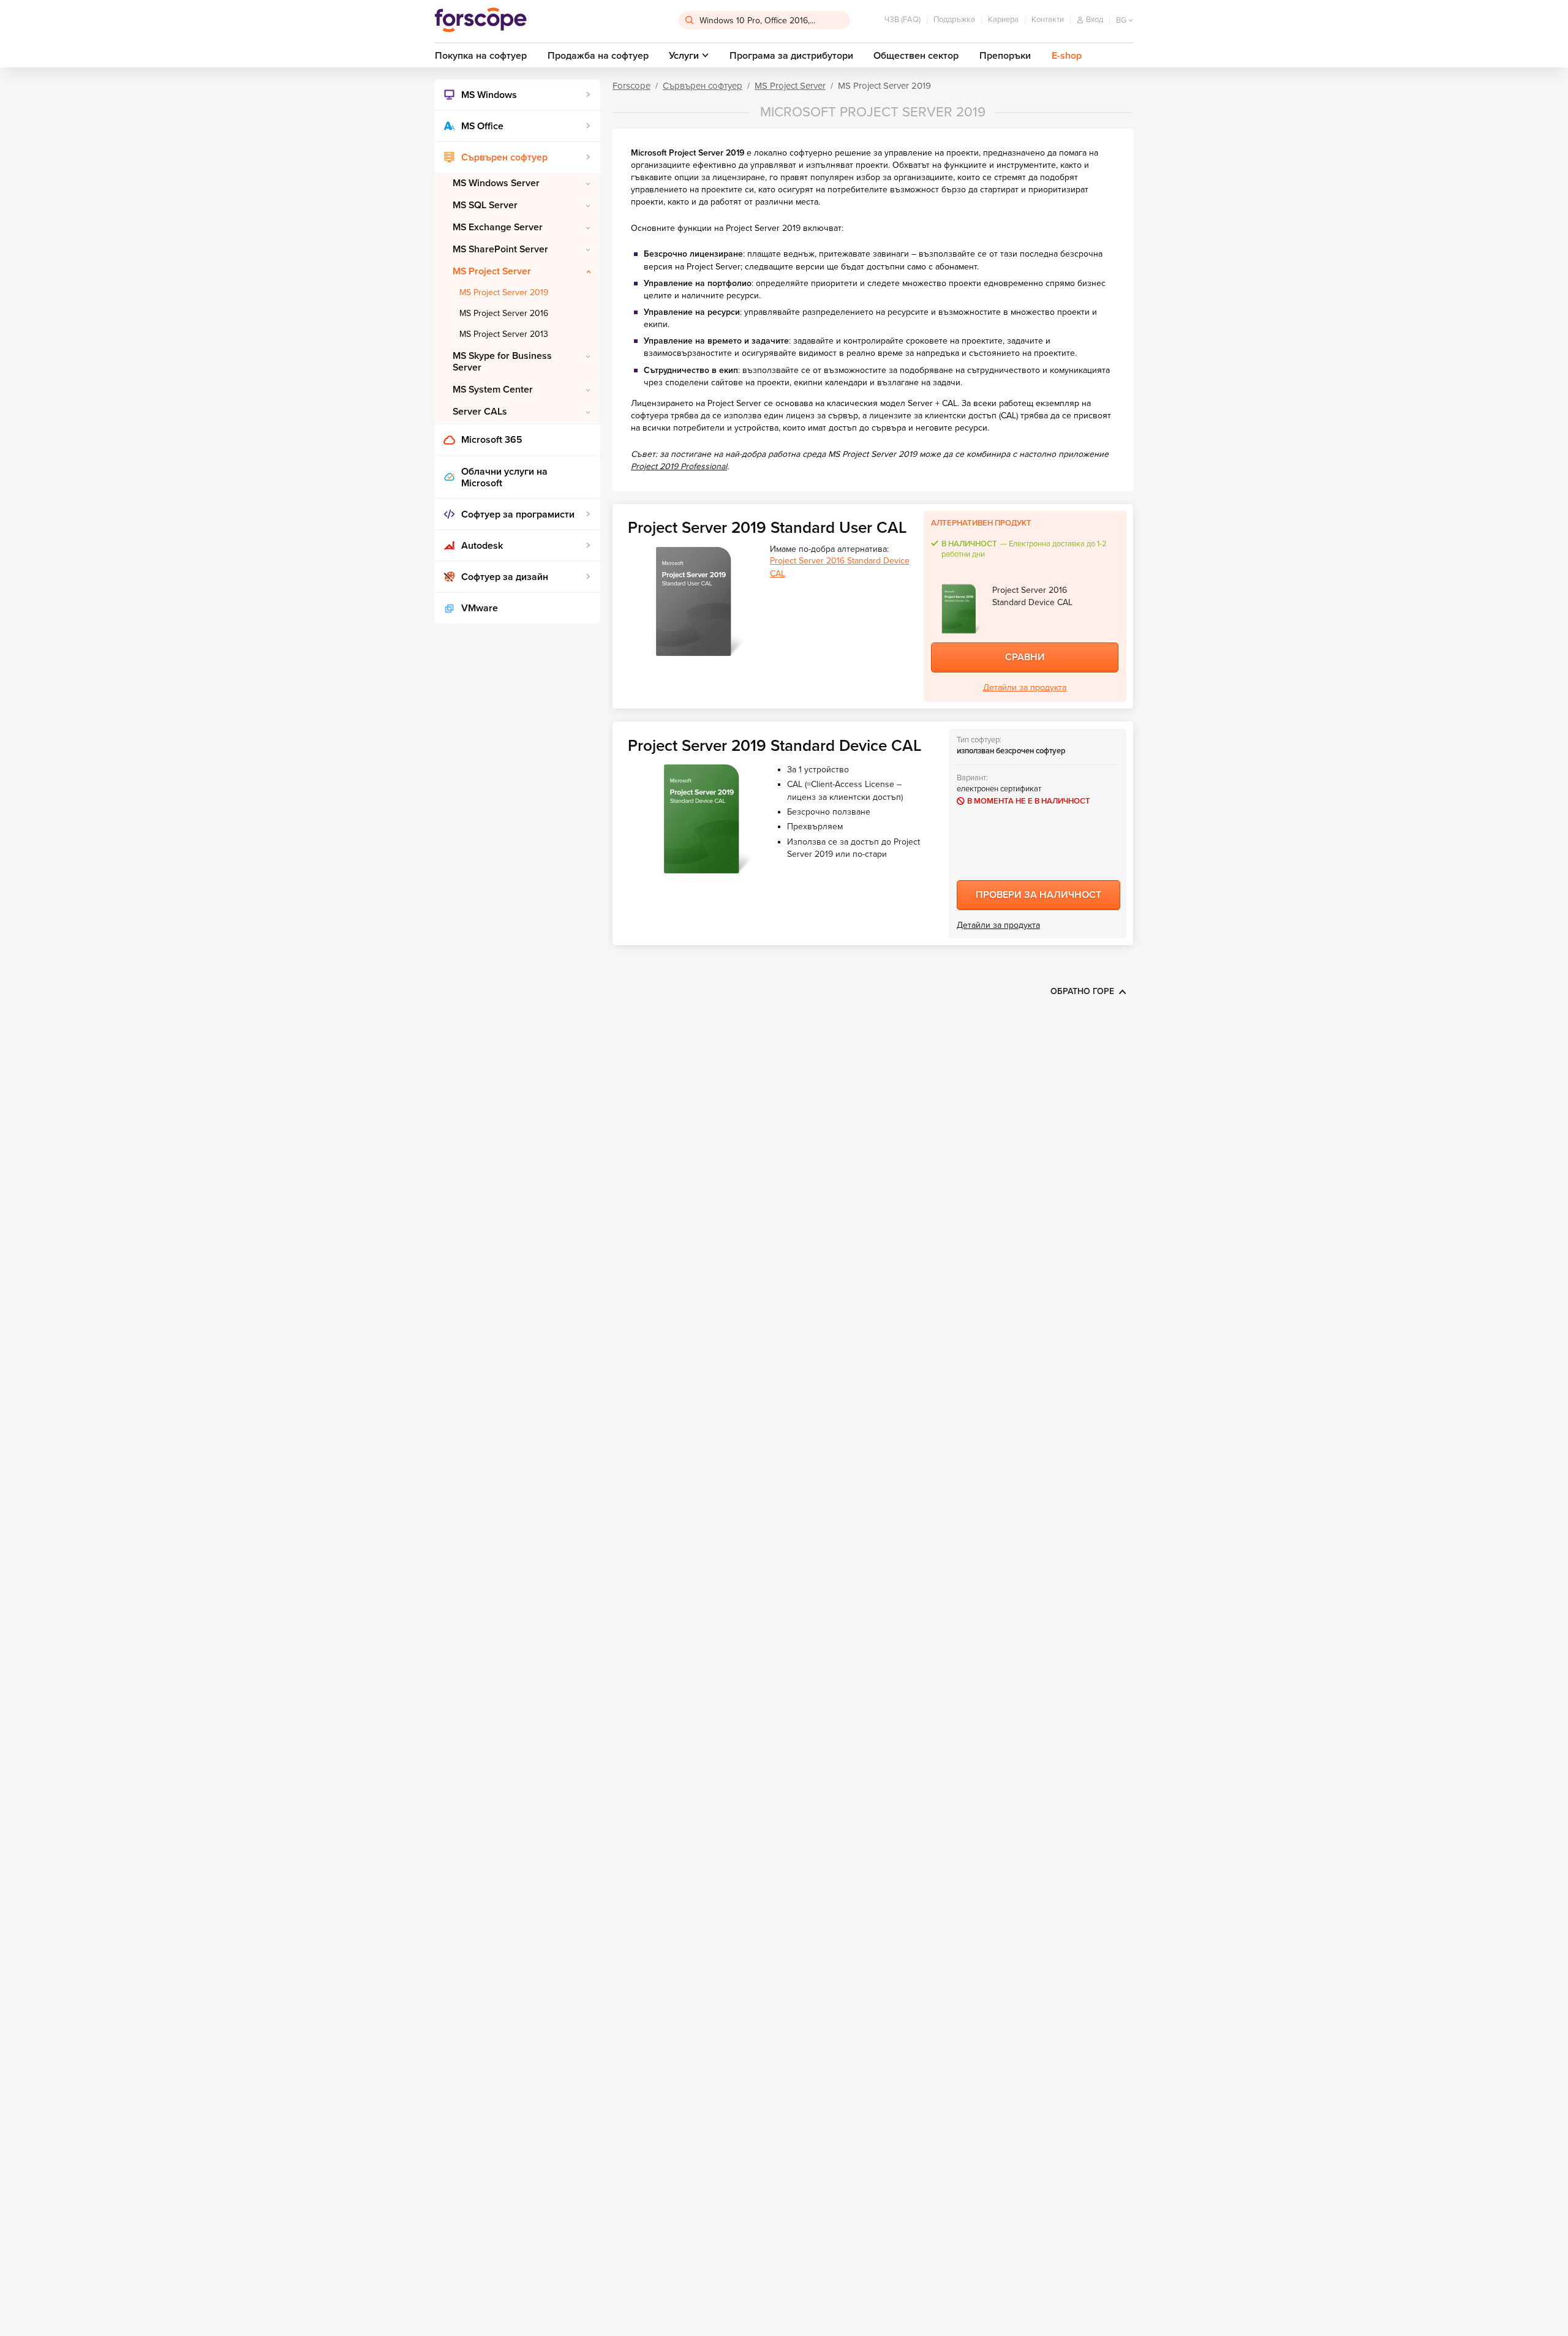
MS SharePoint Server (500, 249)
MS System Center (493, 390)
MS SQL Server (485, 205)
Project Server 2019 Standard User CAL (767, 528)
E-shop (1067, 56)
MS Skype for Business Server (502, 362)
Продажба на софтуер (598, 56)
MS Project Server (492, 271)
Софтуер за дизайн (505, 577)
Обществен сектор (916, 56)
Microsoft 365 (492, 440)
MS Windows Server (496, 183)
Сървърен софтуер (504, 157)
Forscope (631, 86)
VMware (480, 608)
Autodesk (482, 546)
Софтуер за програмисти (518, 514)
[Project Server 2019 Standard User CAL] (693, 601)
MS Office (482, 126)
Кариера (1003, 20)
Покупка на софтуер (481, 56)
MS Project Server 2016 (504, 313)
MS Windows (489, 95)
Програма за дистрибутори (791, 56)
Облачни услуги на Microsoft (504, 477)
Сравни (1025, 657)
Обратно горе (1082, 991)
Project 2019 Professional (679, 466)
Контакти (1048, 20)
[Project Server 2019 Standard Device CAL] (701, 819)
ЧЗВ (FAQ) (903, 20)
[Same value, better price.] (481, 20)
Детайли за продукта (1025, 688)
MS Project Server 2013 (504, 334)
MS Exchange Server (498, 227)
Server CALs (480, 412)
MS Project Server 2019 (504, 292)
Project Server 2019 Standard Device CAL (775, 746)
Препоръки (1005, 56)
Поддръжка (954, 20)
